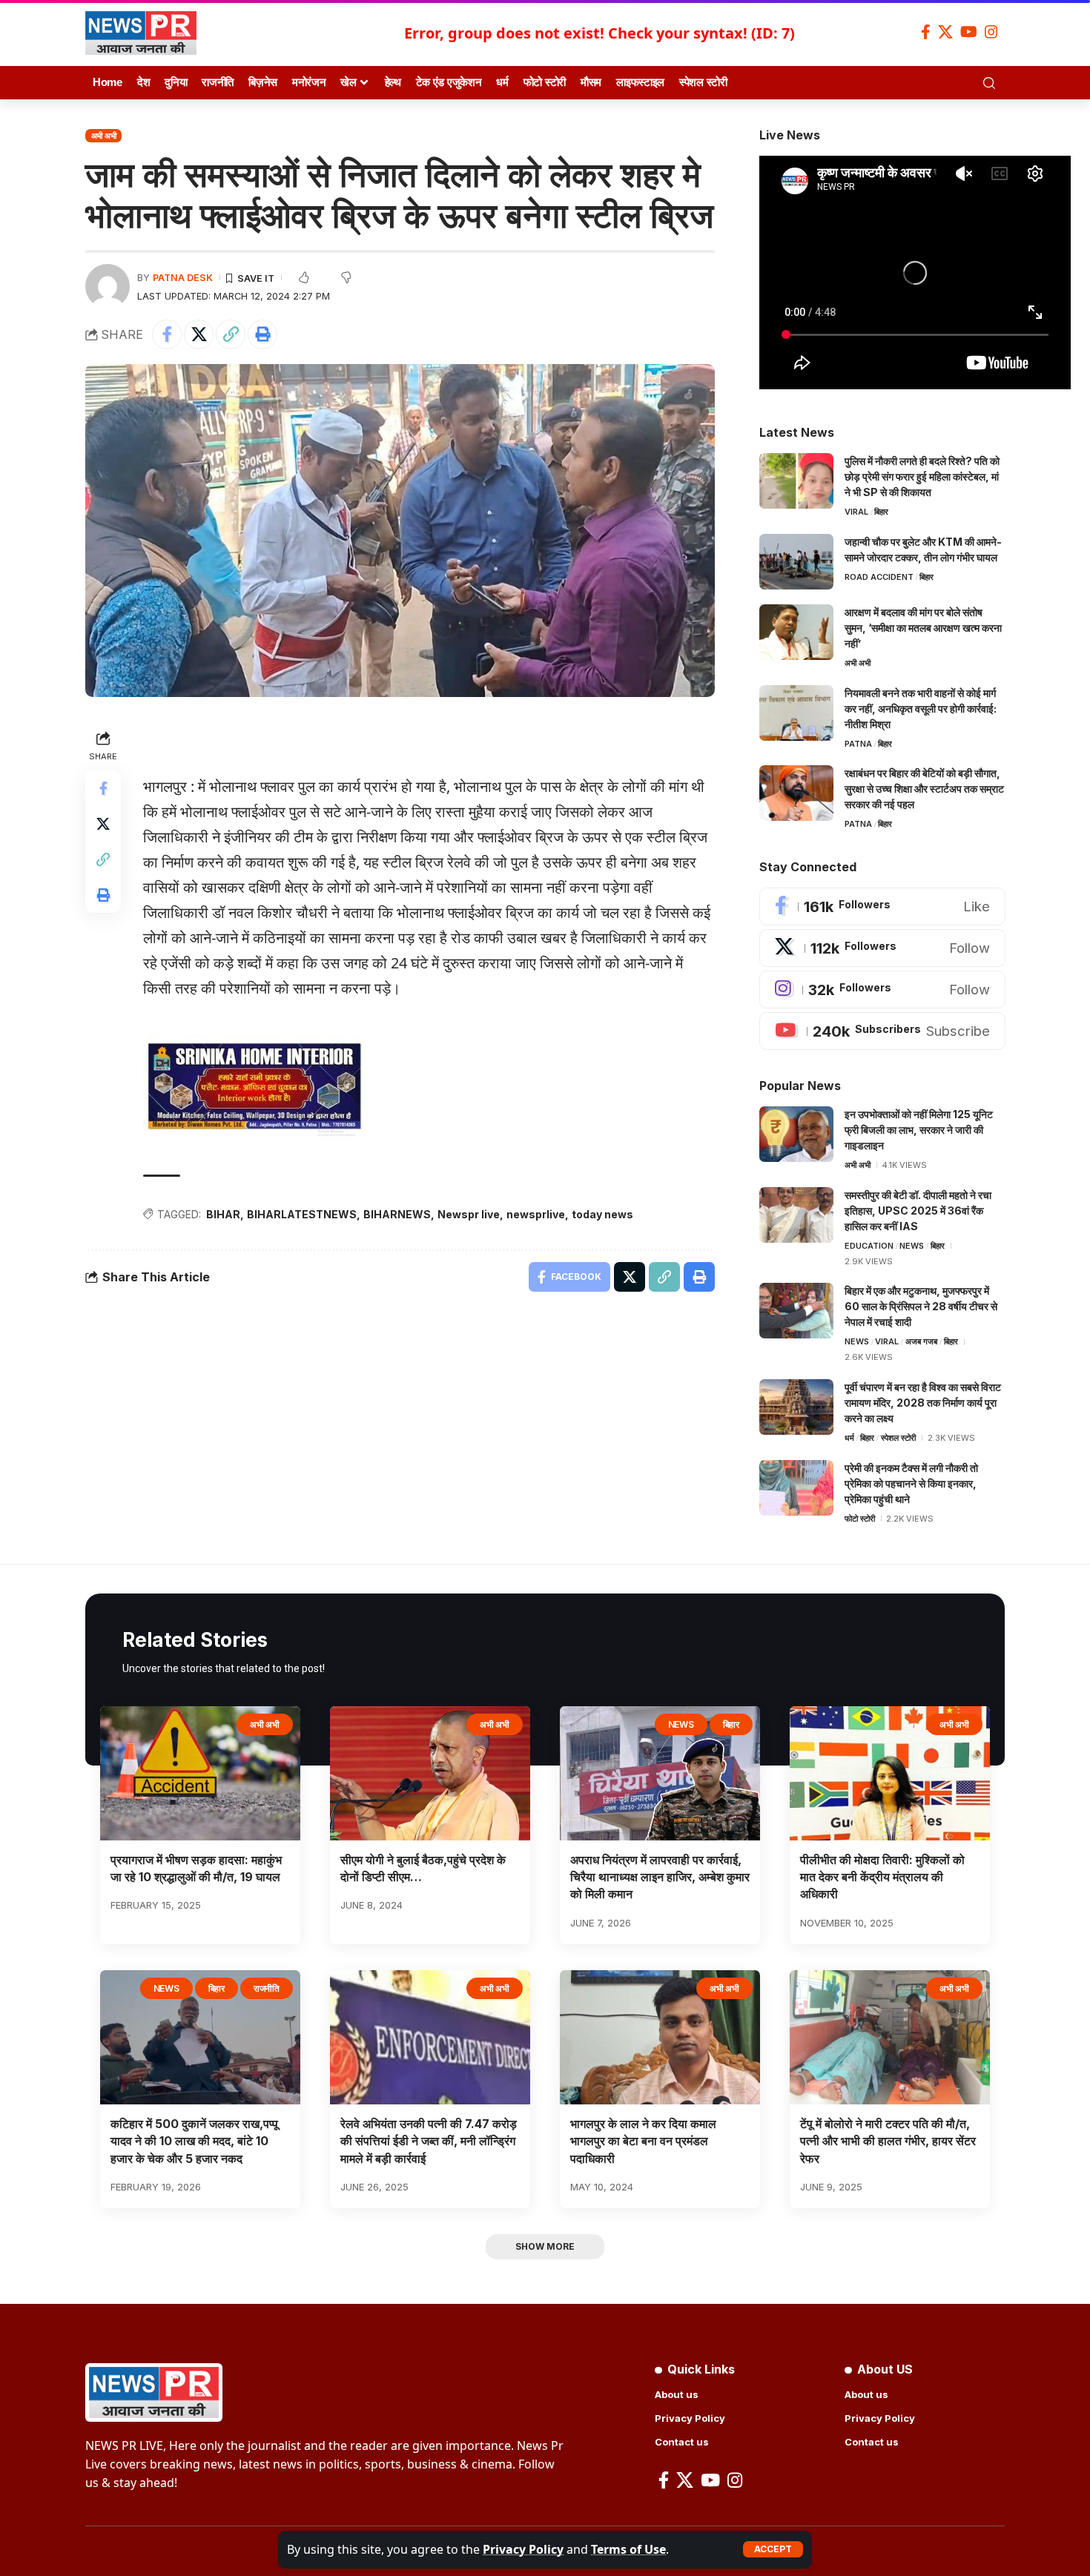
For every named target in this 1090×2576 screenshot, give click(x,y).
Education (869, 1246)
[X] (945, 32)
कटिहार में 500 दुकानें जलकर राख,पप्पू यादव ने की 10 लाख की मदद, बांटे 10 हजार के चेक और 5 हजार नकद (194, 2141)
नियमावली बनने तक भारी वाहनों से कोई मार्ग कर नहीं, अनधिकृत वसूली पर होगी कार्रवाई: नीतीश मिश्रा (921, 709)
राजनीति (267, 1988)
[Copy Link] (231, 334)
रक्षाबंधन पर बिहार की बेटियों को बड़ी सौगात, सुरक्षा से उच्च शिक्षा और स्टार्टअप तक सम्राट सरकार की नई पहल (924, 789)
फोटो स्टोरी (860, 1519)
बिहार (881, 512)
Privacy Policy (523, 2549)
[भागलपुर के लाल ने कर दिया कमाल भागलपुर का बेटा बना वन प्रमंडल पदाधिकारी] (660, 2037)
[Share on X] (199, 334)
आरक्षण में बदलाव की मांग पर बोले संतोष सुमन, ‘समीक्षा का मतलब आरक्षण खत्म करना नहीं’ (923, 628)
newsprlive (536, 1214)
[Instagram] (991, 32)
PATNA (858, 744)
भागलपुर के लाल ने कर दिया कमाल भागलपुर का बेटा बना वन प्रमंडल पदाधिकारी (643, 2141)
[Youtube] (882, 1031)
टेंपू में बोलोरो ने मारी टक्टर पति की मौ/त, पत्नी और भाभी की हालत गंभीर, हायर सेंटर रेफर (888, 2141)
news (912, 1246)
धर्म (849, 1438)
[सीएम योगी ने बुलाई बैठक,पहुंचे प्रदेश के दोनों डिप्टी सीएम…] (430, 1773)
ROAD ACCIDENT (879, 577)
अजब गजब (921, 1341)
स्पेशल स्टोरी (898, 1438)
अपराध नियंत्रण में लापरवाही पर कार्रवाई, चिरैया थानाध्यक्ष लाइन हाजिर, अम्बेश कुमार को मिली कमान (660, 1877)
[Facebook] (926, 32)
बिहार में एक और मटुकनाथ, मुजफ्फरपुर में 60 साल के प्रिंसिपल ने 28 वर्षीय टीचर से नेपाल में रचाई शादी (921, 1306)
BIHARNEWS (397, 1214)
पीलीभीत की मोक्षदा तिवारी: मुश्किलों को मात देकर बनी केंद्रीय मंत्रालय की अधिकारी (882, 1877)
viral (856, 512)
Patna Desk (183, 278)
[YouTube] (969, 32)
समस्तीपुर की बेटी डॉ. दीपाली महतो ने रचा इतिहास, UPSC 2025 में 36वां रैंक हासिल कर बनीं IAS (918, 1211)
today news (602, 1214)
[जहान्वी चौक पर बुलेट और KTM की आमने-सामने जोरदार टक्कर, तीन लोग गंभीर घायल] (796, 562)
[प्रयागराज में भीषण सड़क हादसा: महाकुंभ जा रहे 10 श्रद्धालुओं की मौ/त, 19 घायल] (200, 1773)
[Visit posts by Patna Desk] (108, 286)
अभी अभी (104, 136)
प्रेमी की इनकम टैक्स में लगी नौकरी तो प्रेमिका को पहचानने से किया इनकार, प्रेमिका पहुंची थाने (911, 1483)
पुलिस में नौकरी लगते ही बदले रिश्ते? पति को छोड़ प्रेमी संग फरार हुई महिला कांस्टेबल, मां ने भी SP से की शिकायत (922, 476)
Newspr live (469, 1214)
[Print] (262, 334)
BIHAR (223, 1214)
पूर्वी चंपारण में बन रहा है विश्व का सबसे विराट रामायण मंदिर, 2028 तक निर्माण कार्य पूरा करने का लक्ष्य (923, 1403)
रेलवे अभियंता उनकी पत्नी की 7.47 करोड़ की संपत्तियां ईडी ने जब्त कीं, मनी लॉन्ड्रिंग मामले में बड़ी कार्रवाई (429, 2141)
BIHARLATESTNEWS (302, 1214)
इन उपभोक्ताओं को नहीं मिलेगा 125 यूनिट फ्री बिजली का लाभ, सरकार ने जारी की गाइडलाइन (919, 1130)
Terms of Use (628, 2549)
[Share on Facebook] (167, 334)
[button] (773, 2549)
